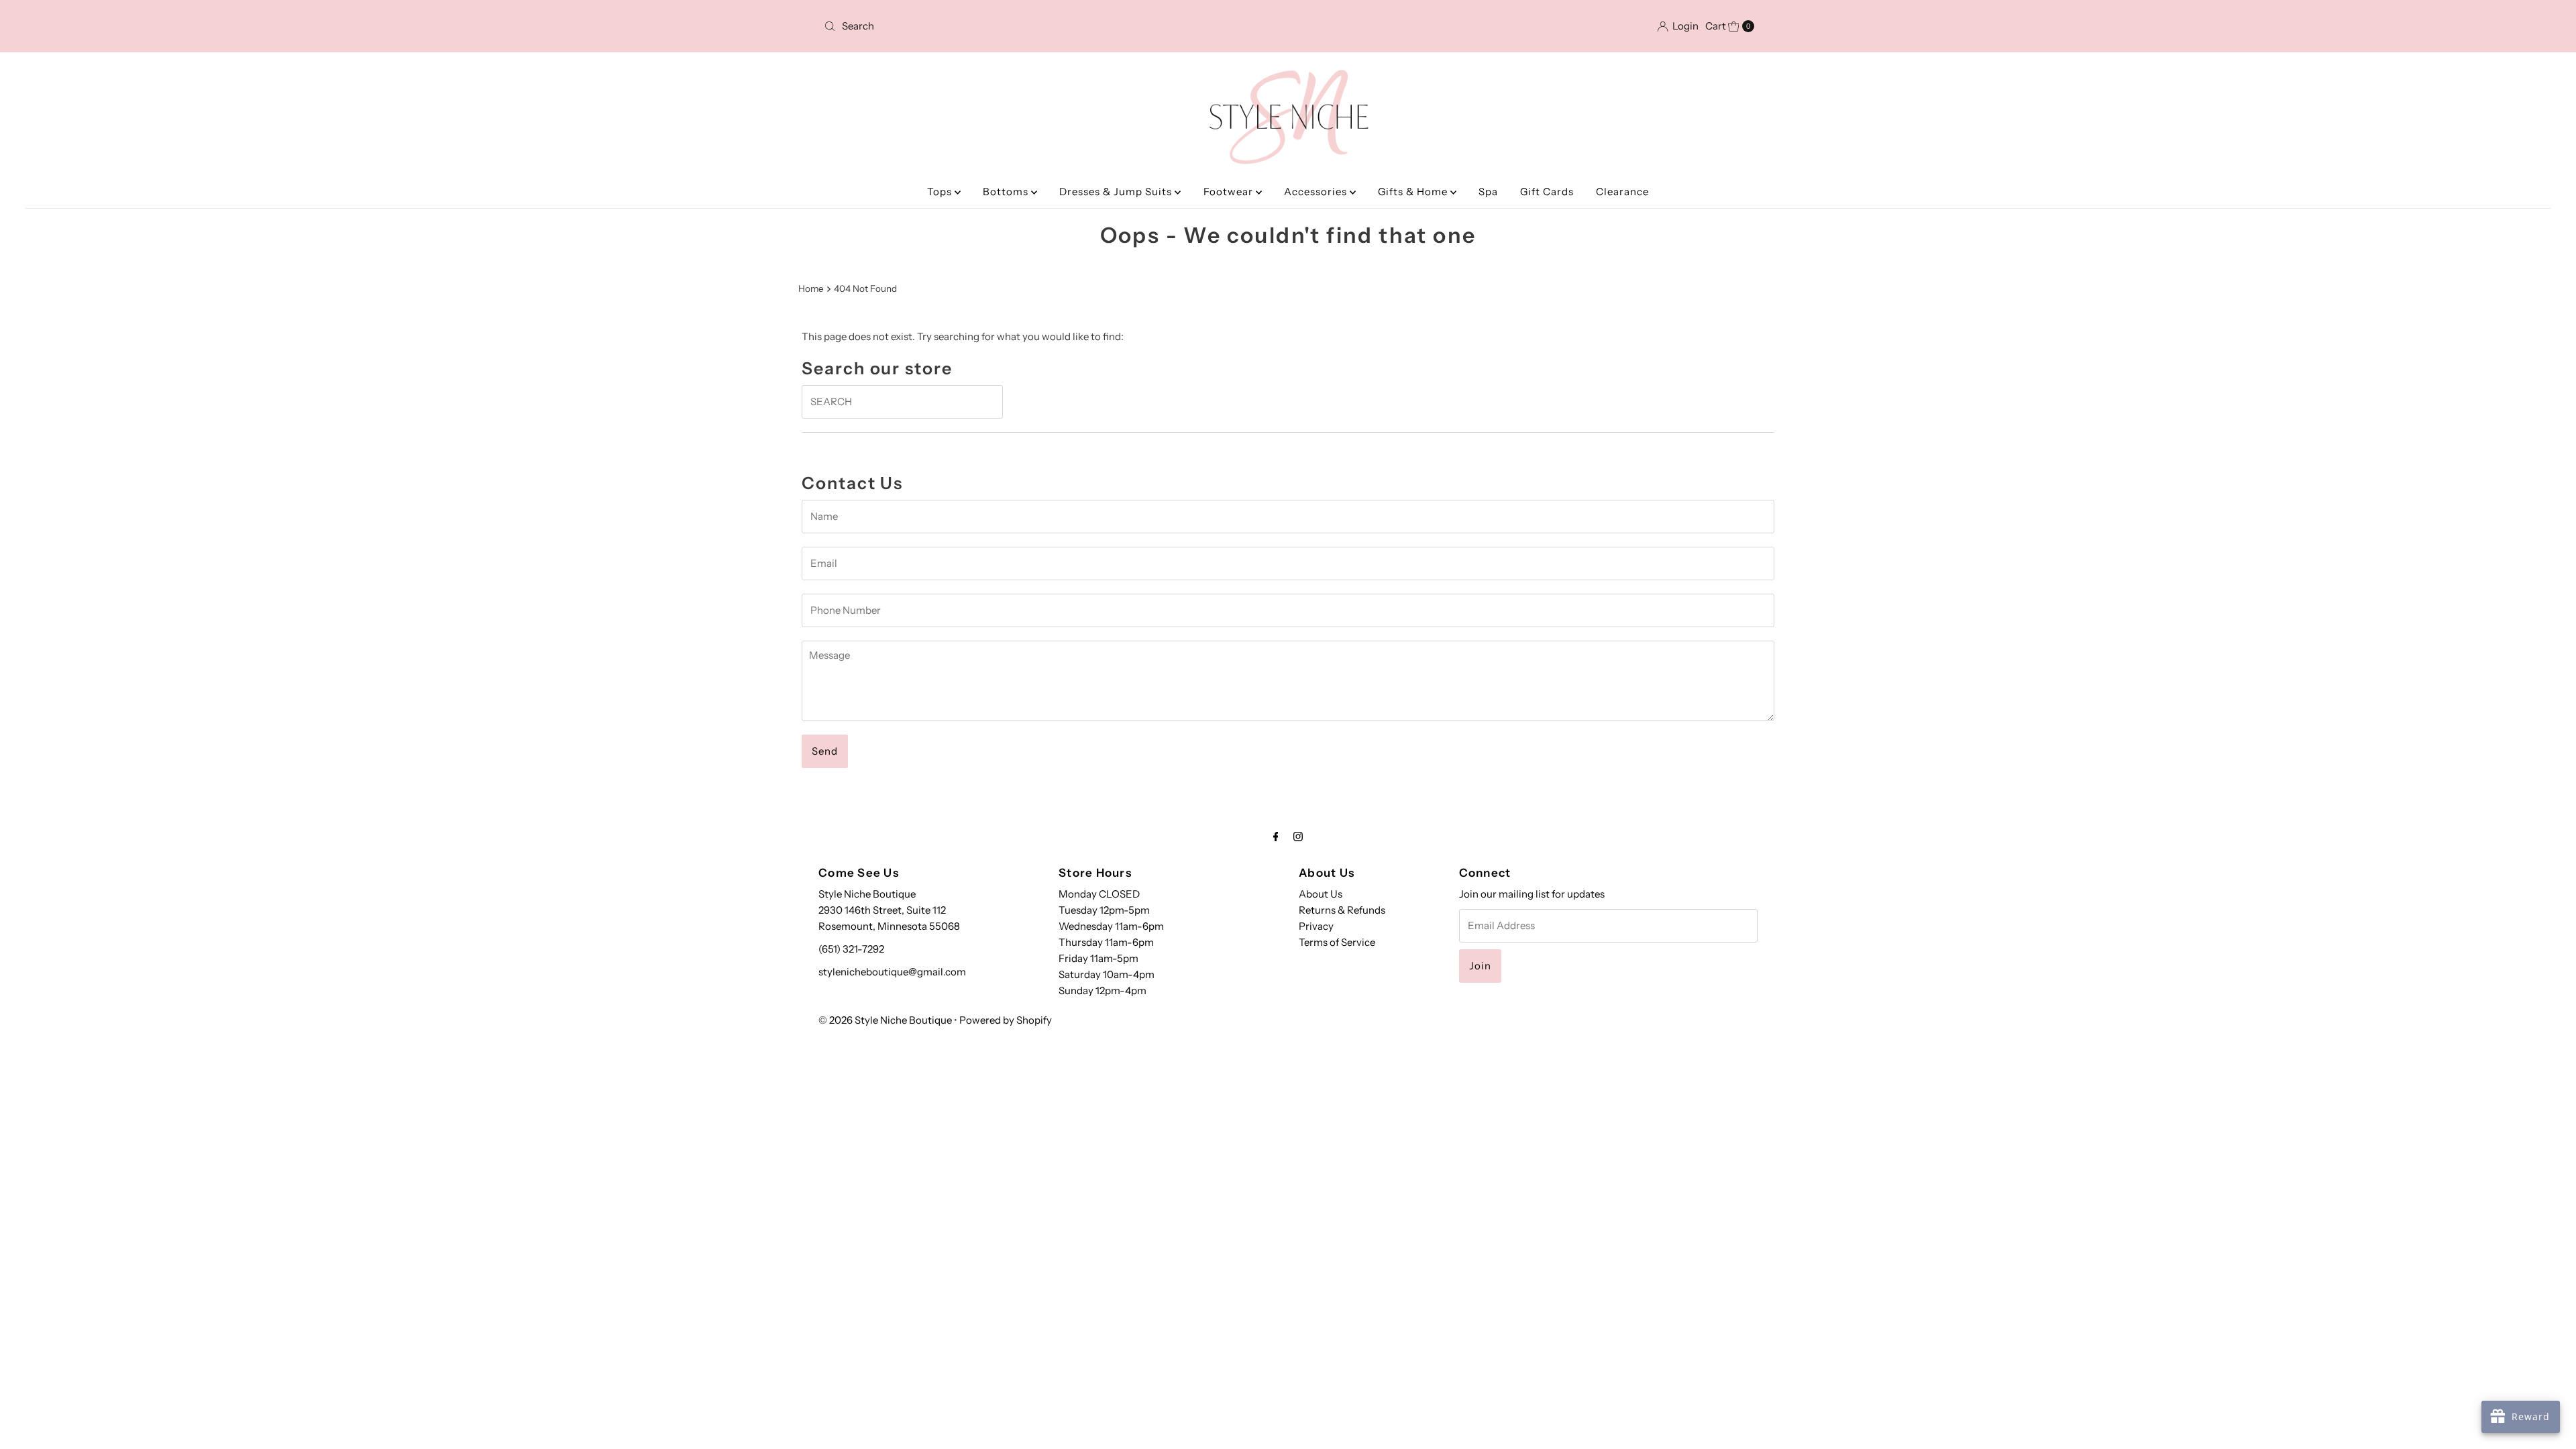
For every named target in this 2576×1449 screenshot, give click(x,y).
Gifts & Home (1414, 192)
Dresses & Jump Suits (1117, 192)
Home (811, 288)
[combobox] (971, 26)
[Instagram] (1298, 837)
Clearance (1622, 192)
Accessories (1317, 192)
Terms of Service (1337, 942)
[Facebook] (1276, 837)
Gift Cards (1547, 192)
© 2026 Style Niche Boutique (885, 1020)
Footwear (1230, 192)
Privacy (1316, 926)
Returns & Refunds (1342, 910)
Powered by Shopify (1006, 1020)
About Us (1321, 894)
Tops (941, 192)
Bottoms (1007, 192)
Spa (1488, 192)
